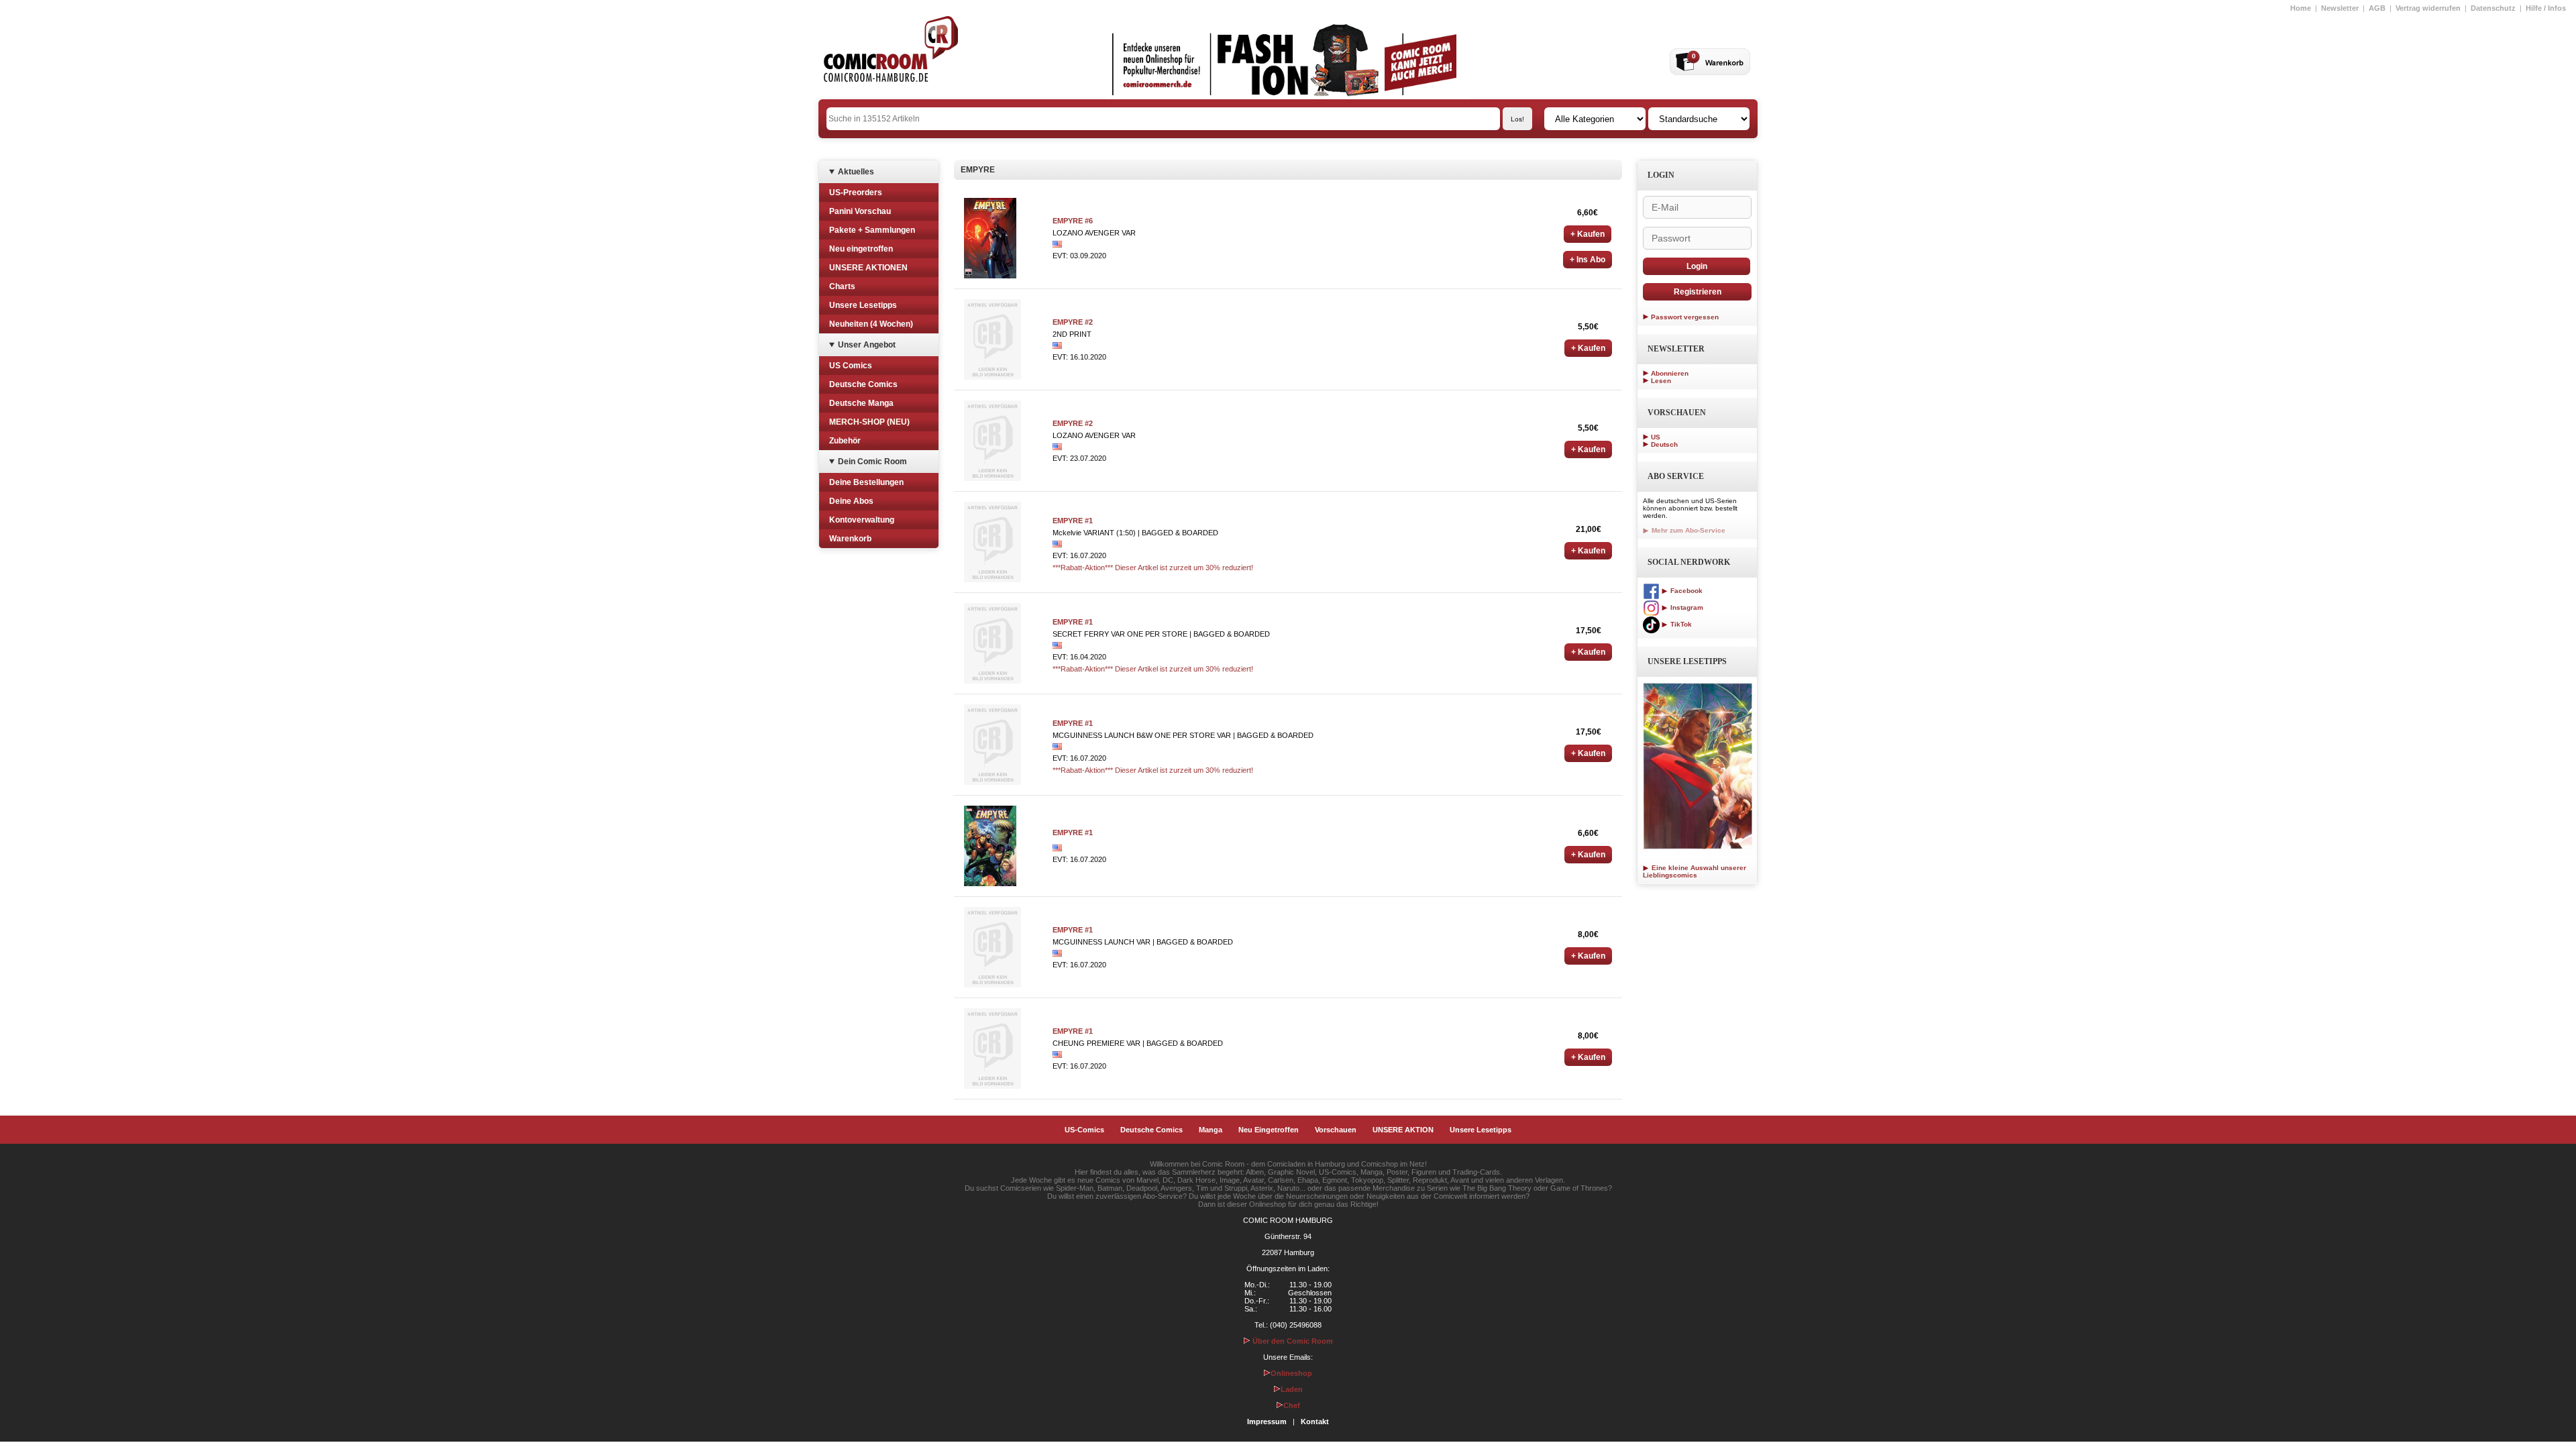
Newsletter (2340, 8)
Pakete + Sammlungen (872, 230)
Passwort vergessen (1685, 317)
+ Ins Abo (1588, 260)
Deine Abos (851, 501)
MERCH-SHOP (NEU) (869, 422)
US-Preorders (856, 193)
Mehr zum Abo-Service (1687, 530)
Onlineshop (1291, 1373)
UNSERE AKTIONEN (868, 268)
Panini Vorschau (860, 211)
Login (1697, 266)
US (1656, 437)
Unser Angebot (867, 345)
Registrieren (1698, 292)
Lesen (1661, 381)
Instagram (1686, 607)
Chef (1292, 1405)
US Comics (851, 366)
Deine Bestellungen (866, 482)
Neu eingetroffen (861, 249)
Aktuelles (856, 172)
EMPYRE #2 (1073, 322)
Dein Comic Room (872, 462)
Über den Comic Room (1292, 1341)
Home (2301, 8)
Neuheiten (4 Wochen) (871, 324)
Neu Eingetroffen (1269, 1130)
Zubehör (845, 441)
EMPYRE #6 (1073, 221)
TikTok (1680, 624)
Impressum (1267, 1421)
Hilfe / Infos (2546, 8)
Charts (842, 286)
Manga (1211, 1130)
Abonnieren (1670, 373)
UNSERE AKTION (1403, 1130)
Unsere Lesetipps (863, 305)
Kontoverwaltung (862, 520)
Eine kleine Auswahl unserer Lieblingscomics (1695, 871)
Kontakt (1315, 1421)
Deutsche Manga (861, 403)
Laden (1292, 1389)
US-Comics (1084, 1130)
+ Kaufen (1588, 234)
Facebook (1685, 591)
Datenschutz (2493, 8)
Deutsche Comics (863, 384)
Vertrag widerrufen (2428, 8)
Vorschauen (1336, 1130)
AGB (2377, 8)
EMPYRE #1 (1073, 521)
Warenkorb (850, 539)
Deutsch (1664, 444)
